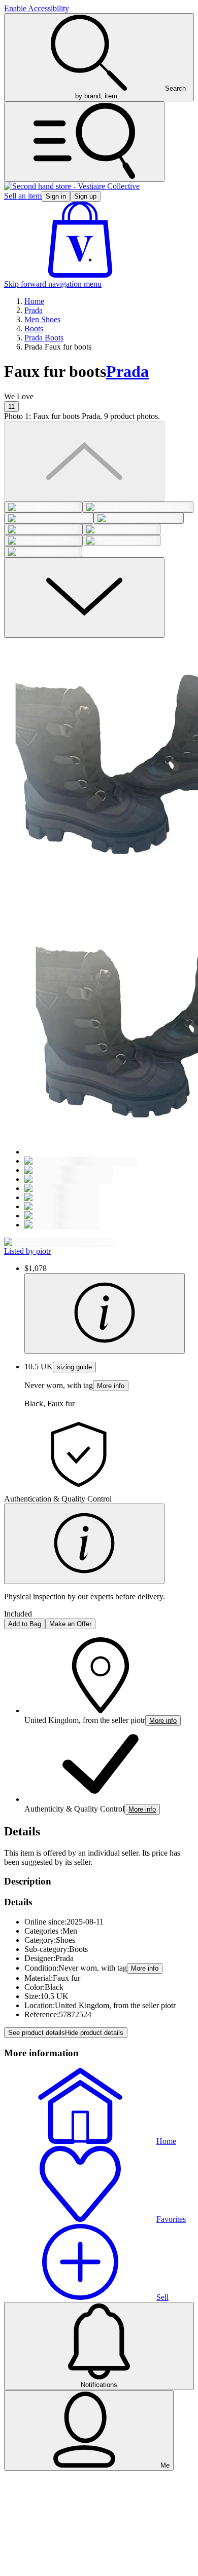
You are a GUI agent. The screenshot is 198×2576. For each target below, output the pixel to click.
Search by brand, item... (130, 92)
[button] (80, 275)
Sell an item (23, 196)
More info (111, 1386)
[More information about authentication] (84, 1544)
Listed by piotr (27, 1251)
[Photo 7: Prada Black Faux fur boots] (43, 541)
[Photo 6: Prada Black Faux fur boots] (121, 529)
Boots (34, 329)
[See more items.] (84, 598)
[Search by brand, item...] (84, 142)
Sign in (56, 196)
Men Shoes (42, 319)
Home (34, 301)
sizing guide (74, 1367)
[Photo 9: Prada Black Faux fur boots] (43, 552)
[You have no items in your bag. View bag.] (80, 275)
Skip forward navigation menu (53, 284)
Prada (34, 310)
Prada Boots (44, 338)
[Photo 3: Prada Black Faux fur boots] (49, 518)
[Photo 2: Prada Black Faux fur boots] (138, 507)
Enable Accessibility (37, 8)
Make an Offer (70, 1624)
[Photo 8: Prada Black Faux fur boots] (121, 541)
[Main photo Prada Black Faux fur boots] (43, 507)
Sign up (85, 196)
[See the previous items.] (84, 461)
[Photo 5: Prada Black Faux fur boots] (43, 529)
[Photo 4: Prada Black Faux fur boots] (139, 518)
